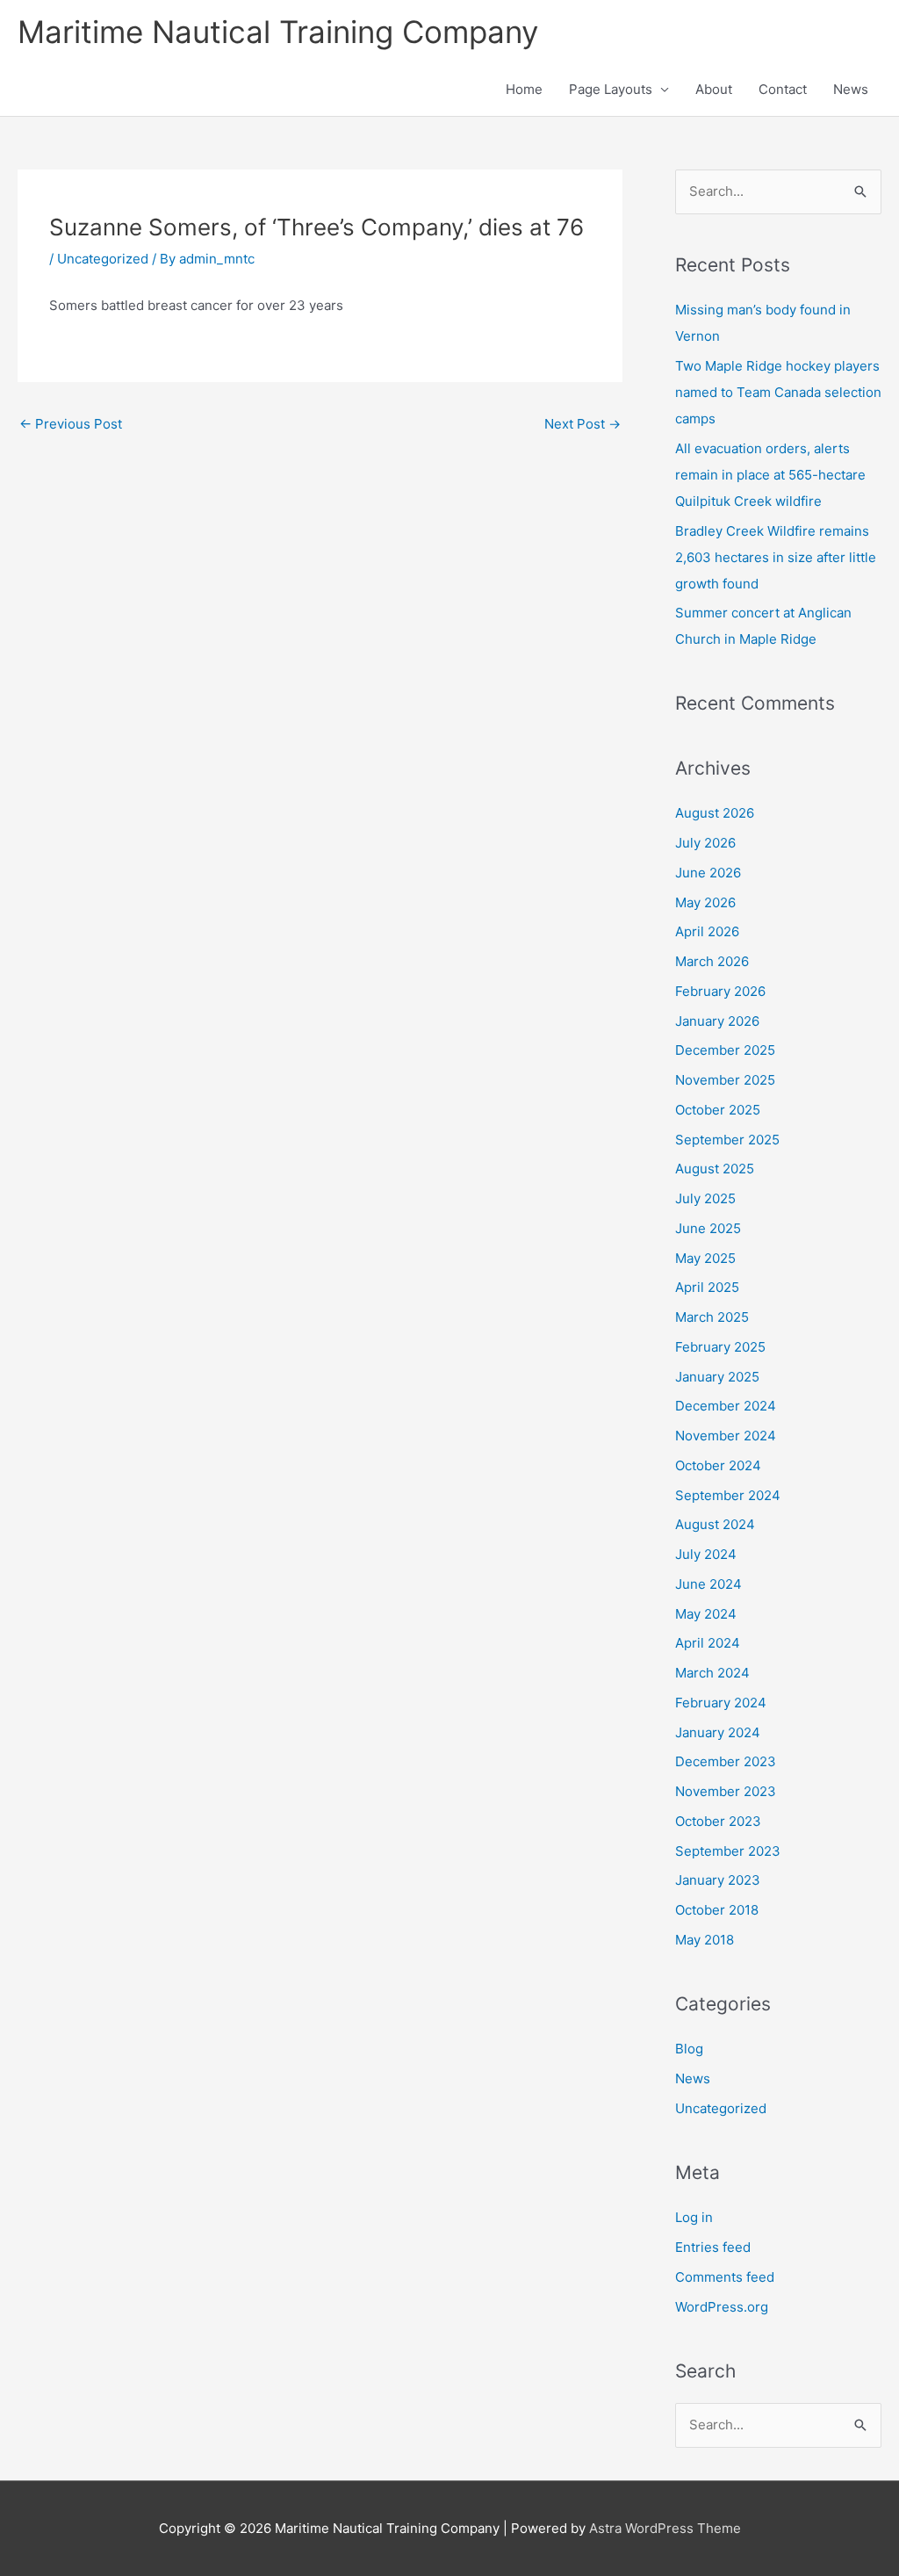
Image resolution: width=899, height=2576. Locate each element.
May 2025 (705, 1258)
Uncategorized (103, 259)
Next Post (583, 424)
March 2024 (712, 1673)
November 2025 (725, 1080)
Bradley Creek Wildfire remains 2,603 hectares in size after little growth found (776, 557)
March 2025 (712, 1317)
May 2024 (706, 1614)
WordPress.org (722, 2307)
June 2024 (708, 1584)
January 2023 (718, 1880)
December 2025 (725, 1050)
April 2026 (707, 931)
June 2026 (708, 873)
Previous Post (71, 424)
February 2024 (721, 1703)
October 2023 (718, 1821)
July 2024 (706, 1554)
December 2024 (726, 1406)
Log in (694, 2217)
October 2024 (718, 1465)
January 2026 (717, 1021)
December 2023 (726, 1761)
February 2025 (720, 1347)
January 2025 (717, 1377)
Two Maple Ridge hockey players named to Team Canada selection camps (778, 392)
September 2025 (727, 1140)
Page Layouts (611, 89)
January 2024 (718, 1732)
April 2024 (708, 1643)
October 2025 (718, 1110)
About (714, 89)
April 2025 (707, 1287)
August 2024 (715, 1524)
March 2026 (712, 961)
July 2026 (705, 843)
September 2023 (728, 1851)
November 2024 (726, 1436)
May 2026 (705, 902)
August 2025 (715, 1169)
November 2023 (726, 1791)
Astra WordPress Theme (665, 2528)
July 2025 (705, 1198)
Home (524, 89)
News (851, 89)
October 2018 (717, 1910)
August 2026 (715, 813)
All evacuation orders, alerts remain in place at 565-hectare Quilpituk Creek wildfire (770, 475)
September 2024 (728, 1495)
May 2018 (705, 1940)
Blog (689, 2049)
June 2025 (708, 1228)
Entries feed (713, 2247)
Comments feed (725, 2277)
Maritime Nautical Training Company (278, 32)
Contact (783, 89)
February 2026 (720, 991)
